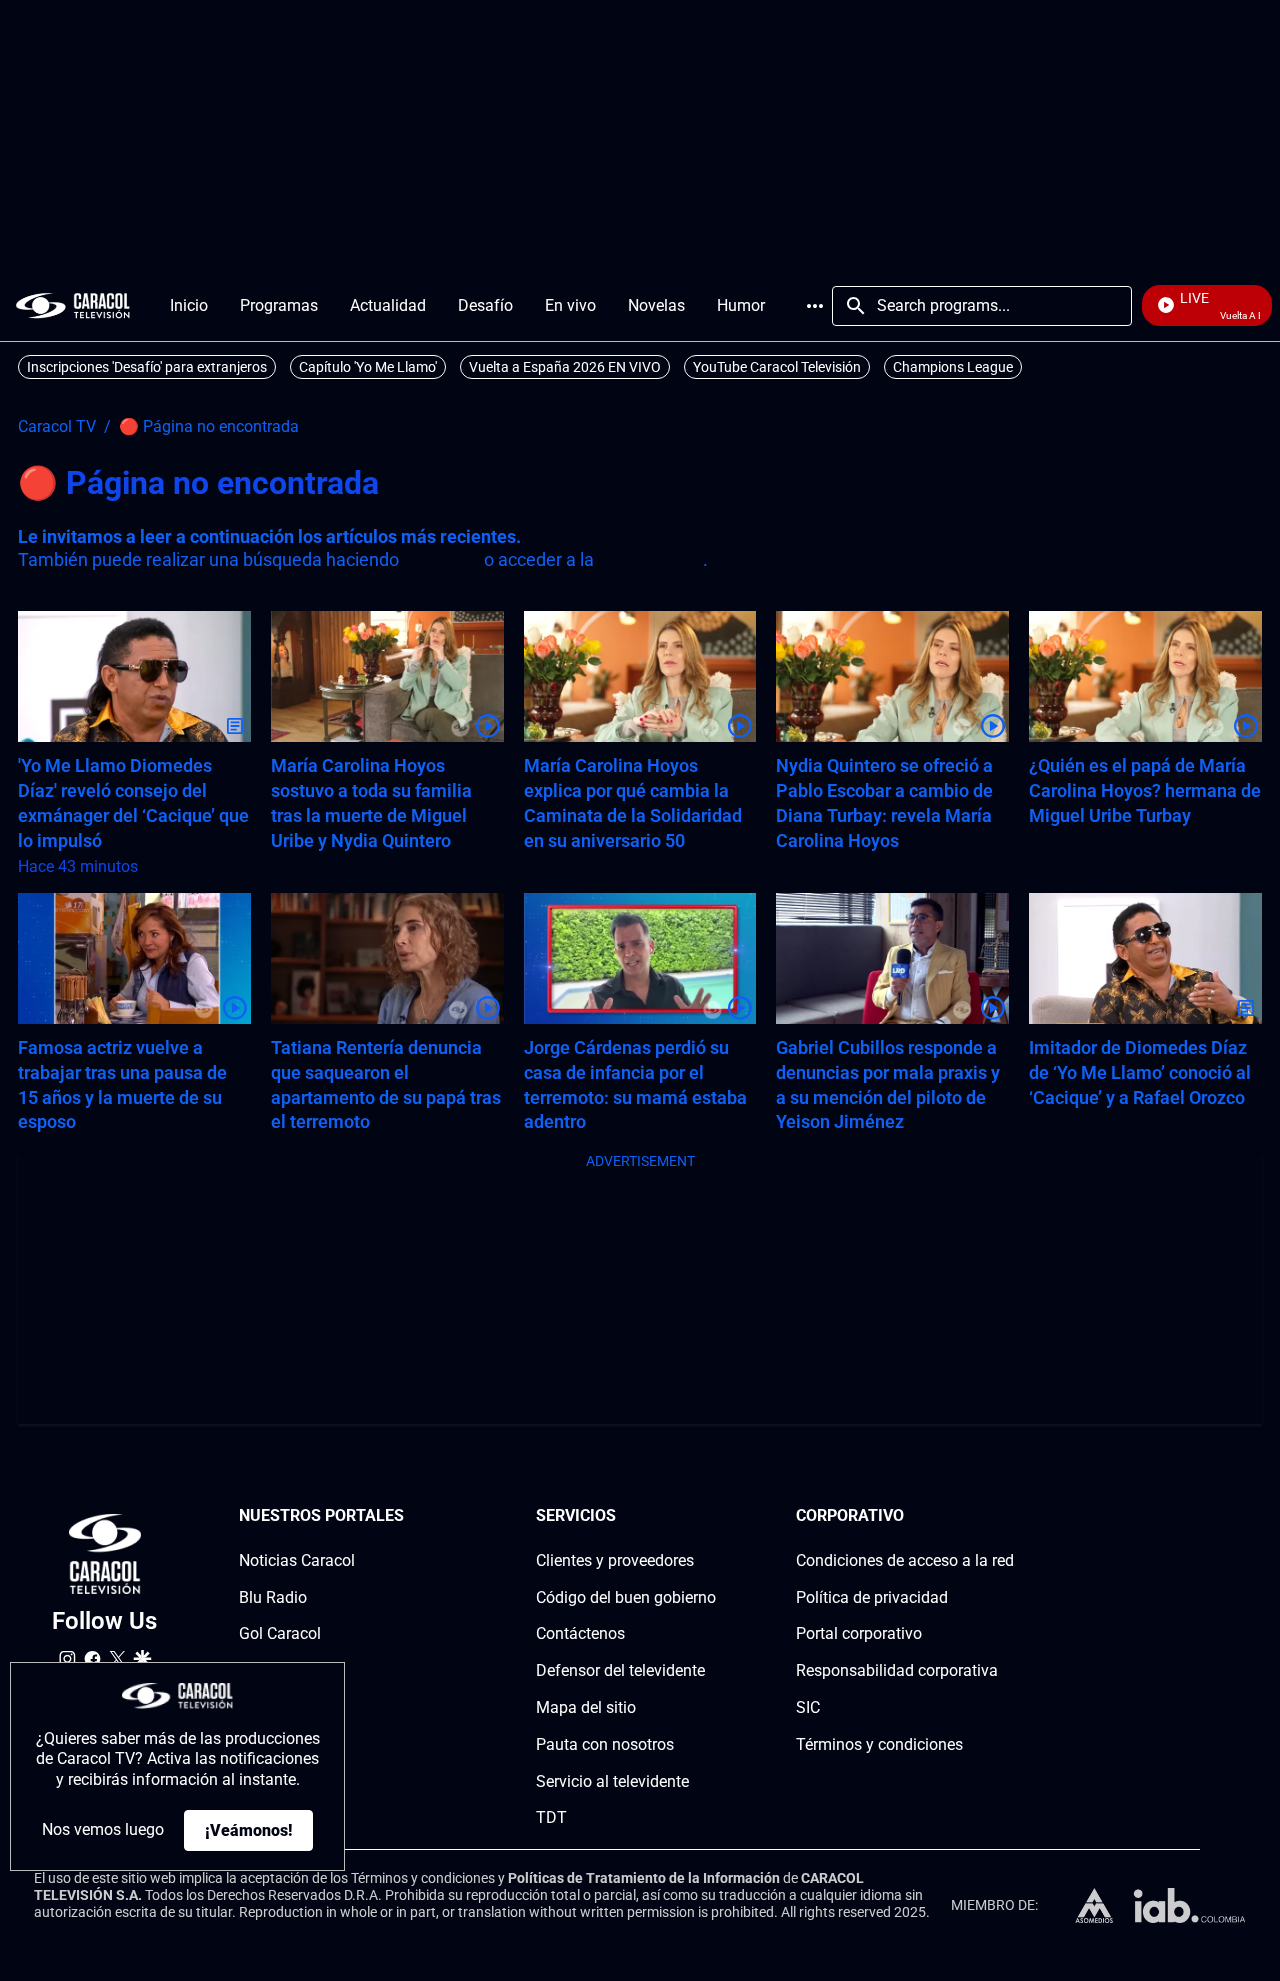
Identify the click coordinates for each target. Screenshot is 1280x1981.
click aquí (441, 559)
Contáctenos (580, 1633)
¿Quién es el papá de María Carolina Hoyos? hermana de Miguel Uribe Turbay (1145, 790)
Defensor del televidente (620, 1670)
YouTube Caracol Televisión (777, 367)
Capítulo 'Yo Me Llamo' (368, 367)
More (815, 306)
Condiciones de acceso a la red (905, 1560)
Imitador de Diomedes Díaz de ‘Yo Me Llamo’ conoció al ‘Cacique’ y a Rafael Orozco (1140, 1072)
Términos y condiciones (879, 1744)
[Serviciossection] (710, 1516)
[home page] (73, 305)
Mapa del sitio (586, 1707)
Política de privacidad (872, 1597)
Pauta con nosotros (605, 1744)
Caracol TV (57, 427)
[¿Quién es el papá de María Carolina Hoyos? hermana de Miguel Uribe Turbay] (1145, 676)
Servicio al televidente (612, 1781)
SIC (808, 1707)
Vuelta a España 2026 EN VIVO (565, 367)
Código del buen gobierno (626, 1597)
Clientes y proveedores (615, 1560)
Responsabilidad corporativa (897, 1670)
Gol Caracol (280, 1633)
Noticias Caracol (297, 1560)
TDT (551, 1817)
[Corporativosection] (1008, 1516)
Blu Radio (273, 1597)
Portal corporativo (859, 1633)
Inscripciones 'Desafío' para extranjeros (147, 367)
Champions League (953, 367)
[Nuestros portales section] (410, 1516)
